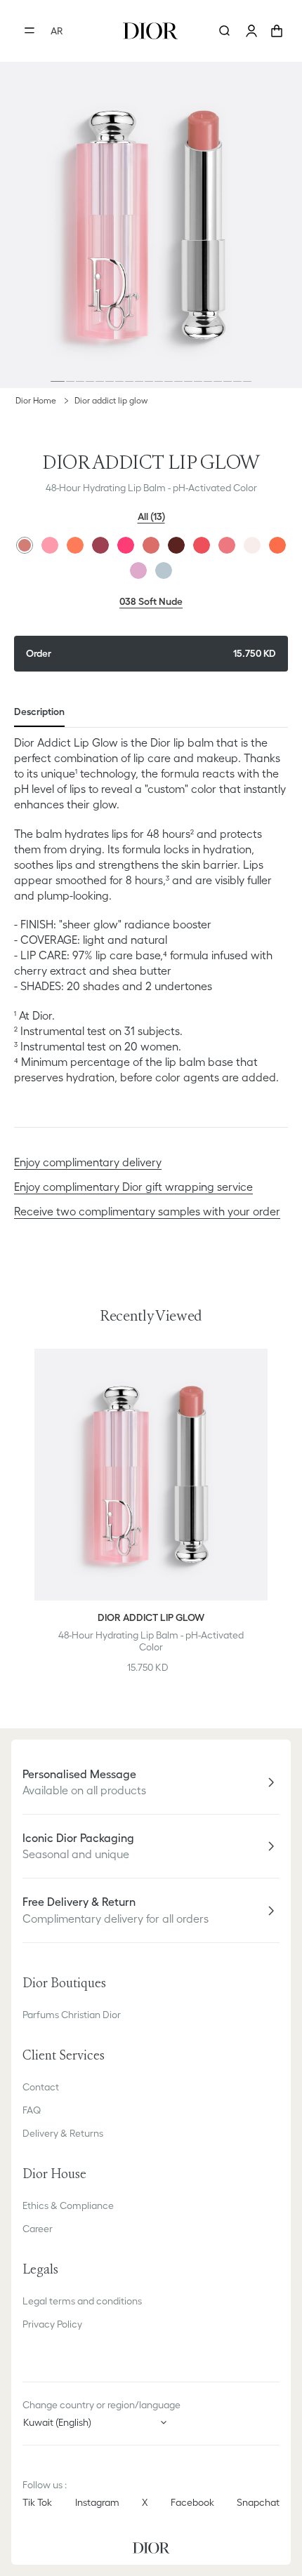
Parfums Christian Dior (72, 2015)
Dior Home (36, 400)
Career (38, 2229)
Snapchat (258, 2502)
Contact (41, 2087)
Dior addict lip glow (111, 400)
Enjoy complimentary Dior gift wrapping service (133, 1187)
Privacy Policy (52, 2324)
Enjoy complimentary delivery (88, 1162)
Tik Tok (37, 2502)
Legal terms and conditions (82, 2301)
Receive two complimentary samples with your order (147, 1211)
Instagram (97, 2502)
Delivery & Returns (63, 2133)
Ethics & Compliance (68, 2205)
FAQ (32, 2110)
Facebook (192, 2502)
